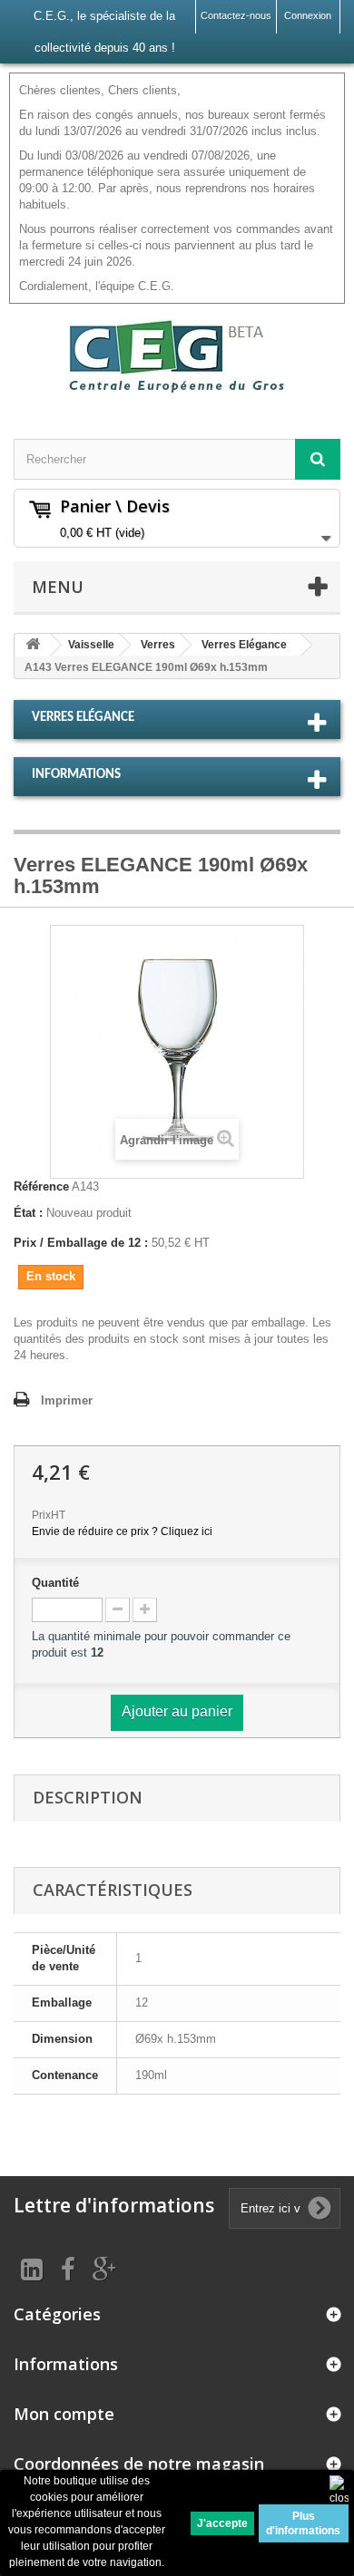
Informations (76, 775)
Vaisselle (91, 645)
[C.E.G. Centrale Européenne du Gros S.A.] (177, 355)
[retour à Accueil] (33, 645)
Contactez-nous (236, 15)
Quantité (55, 1583)
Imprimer (67, 1400)
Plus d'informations (303, 2523)
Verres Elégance (244, 645)
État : (28, 1213)
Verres (158, 645)
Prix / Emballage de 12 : (81, 1243)
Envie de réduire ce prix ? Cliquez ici (122, 1531)
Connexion (308, 15)
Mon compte (64, 2414)
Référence (41, 1186)
